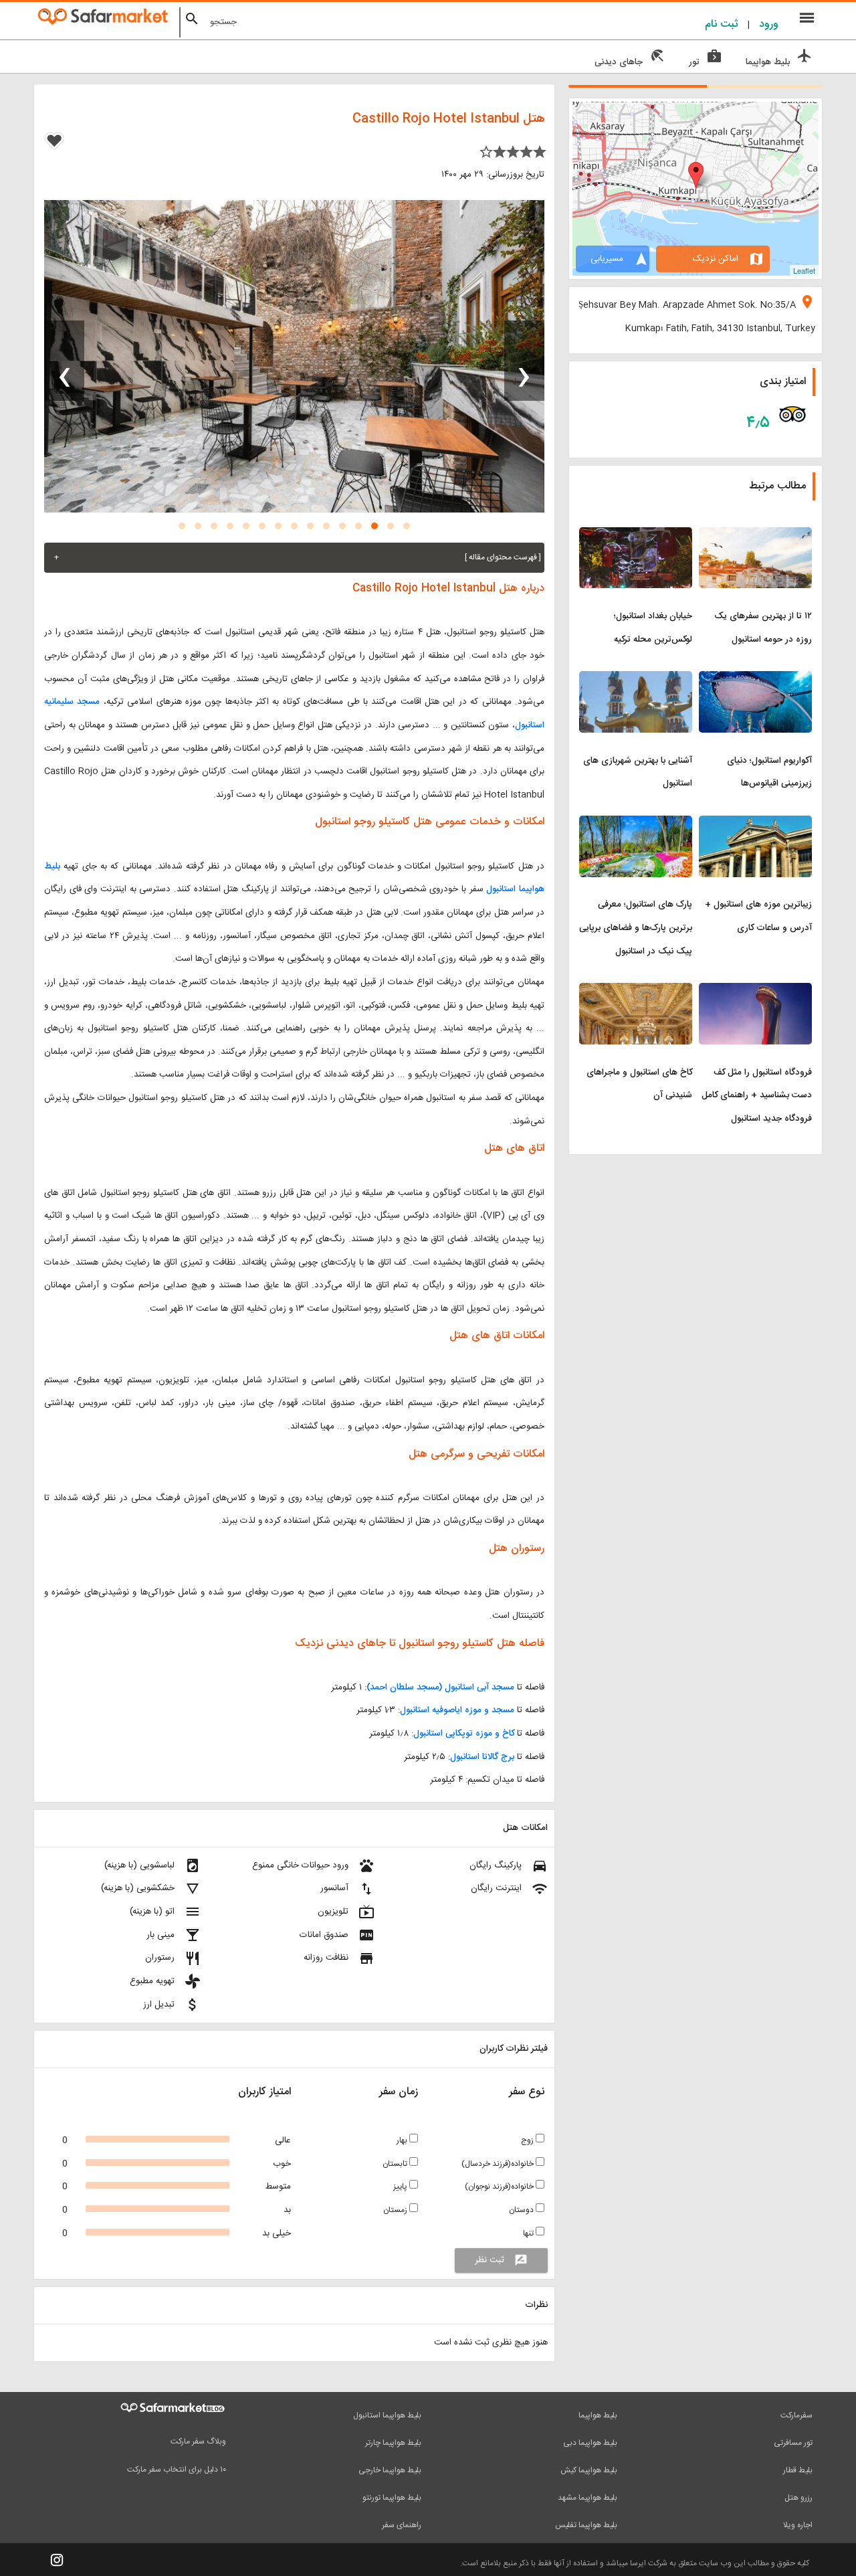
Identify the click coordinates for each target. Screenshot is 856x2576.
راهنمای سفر (402, 2525)
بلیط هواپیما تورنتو (392, 2498)
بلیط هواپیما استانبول (387, 2415)
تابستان (396, 2164)
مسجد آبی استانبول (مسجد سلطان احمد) (440, 1687)
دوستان (522, 2210)
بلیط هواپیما (598, 2415)
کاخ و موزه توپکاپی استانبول (464, 1734)
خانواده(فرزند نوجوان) (500, 2187)
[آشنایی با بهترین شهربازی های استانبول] (636, 679)
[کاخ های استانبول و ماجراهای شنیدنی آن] (636, 991)
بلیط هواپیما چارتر (393, 2443)
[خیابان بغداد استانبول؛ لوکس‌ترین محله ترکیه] (636, 535)
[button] (407, 526)
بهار (403, 2140)
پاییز (401, 2187)
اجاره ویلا (798, 2525)
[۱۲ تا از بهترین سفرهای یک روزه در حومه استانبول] (755, 535)
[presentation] (524, 361)
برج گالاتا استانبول (482, 1757)
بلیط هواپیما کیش (589, 2470)
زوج (528, 2140)
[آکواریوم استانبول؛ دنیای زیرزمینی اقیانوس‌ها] (755, 679)
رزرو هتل (798, 2498)
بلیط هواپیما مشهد (587, 2498)
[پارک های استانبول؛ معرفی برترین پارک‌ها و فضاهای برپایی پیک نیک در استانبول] (636, 824)
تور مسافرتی (793, 2443)
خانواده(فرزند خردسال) (499, 2164)
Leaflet (804, 270)
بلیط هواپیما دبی (590, 2443)
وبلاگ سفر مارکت (198, 2442)
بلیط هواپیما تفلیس (586, 2525)
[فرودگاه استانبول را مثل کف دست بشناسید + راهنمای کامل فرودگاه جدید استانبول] (755, 991)
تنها (529, 2233)
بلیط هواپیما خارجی (390, 2470)
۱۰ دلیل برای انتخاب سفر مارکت (177, 2470)
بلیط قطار (798, 2470)
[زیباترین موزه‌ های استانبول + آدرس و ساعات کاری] (755, 824)
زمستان (396, 2210)
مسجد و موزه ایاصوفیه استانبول (457, 1710)
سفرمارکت (796, 2415)
